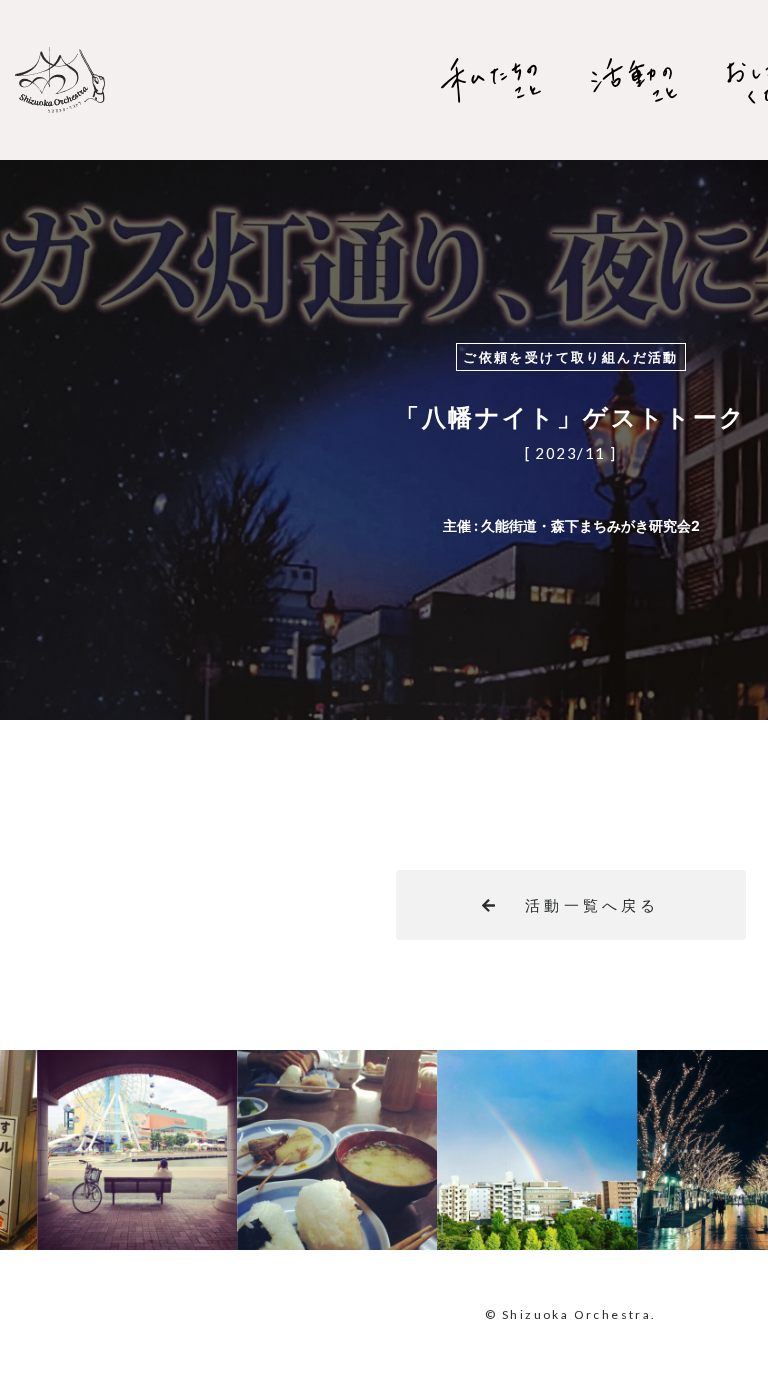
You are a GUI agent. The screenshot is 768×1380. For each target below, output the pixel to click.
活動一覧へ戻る (592, 905)
